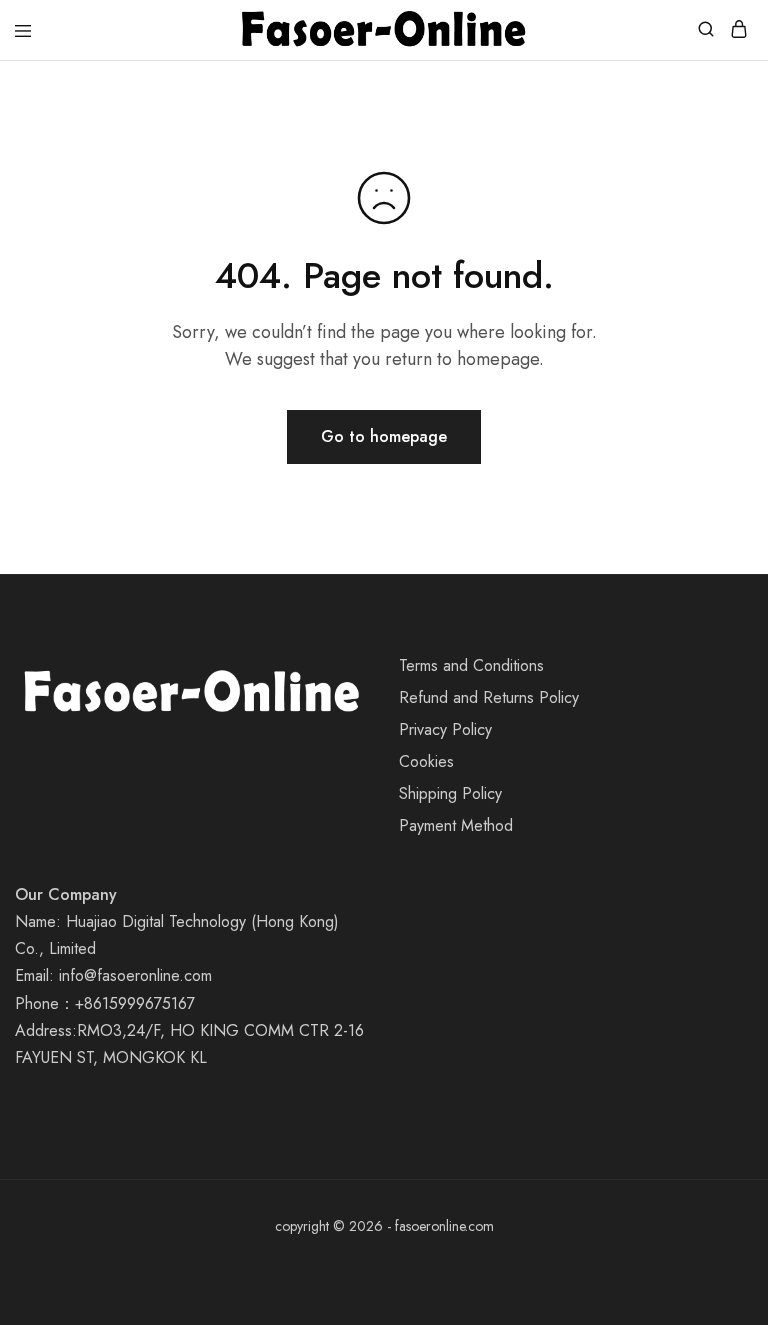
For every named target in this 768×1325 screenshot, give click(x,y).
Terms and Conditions (471, 665)
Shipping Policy (450, 793)
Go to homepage (384, 436)
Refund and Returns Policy (489, 697)
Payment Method (456, 825)
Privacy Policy (445, 729)
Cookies (426, 761)
